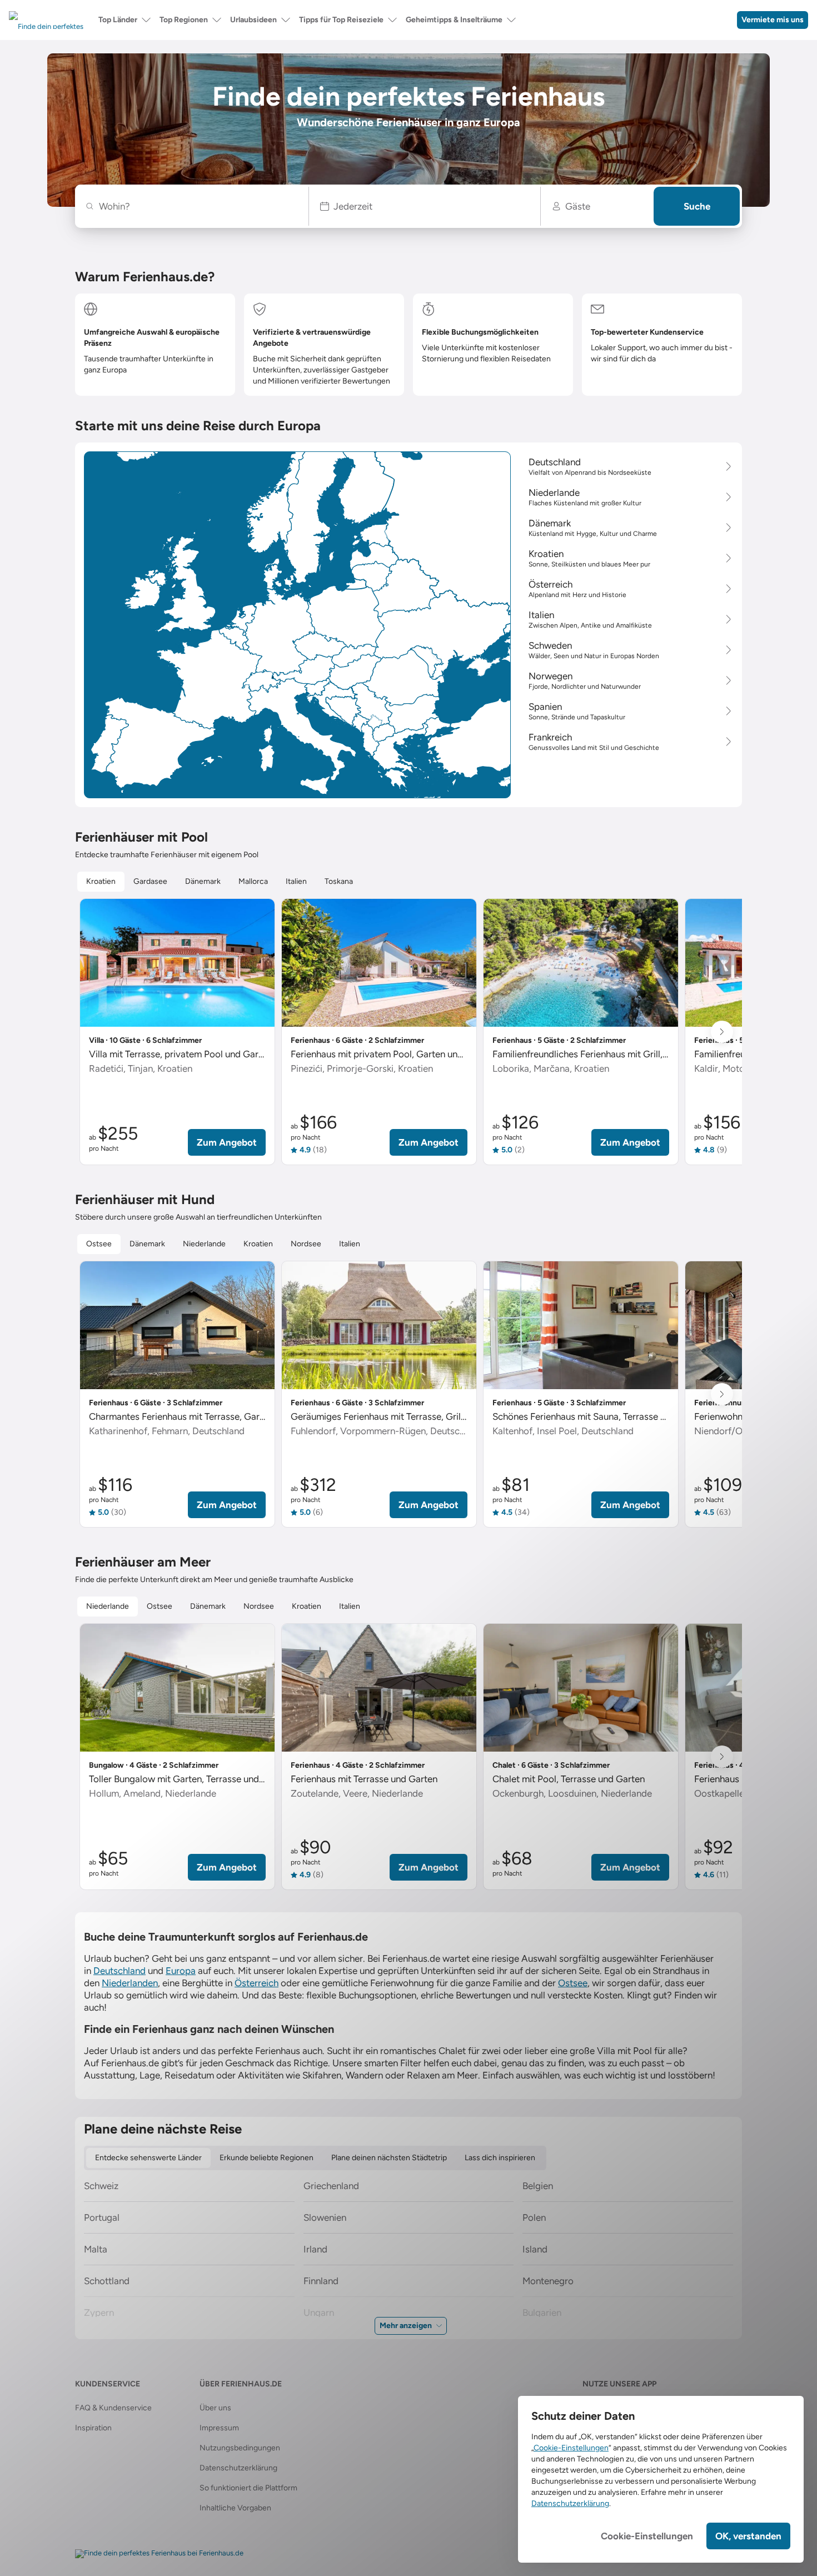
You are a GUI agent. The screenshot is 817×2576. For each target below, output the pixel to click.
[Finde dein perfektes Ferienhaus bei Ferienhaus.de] (159, 2554)
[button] (425, 206)
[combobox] (198, 206)
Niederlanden (130, 1983)
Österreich (256, 1983)
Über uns (215, 2408)
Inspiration (93, 2428)
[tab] (101, 882)
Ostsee (573, 1983)
